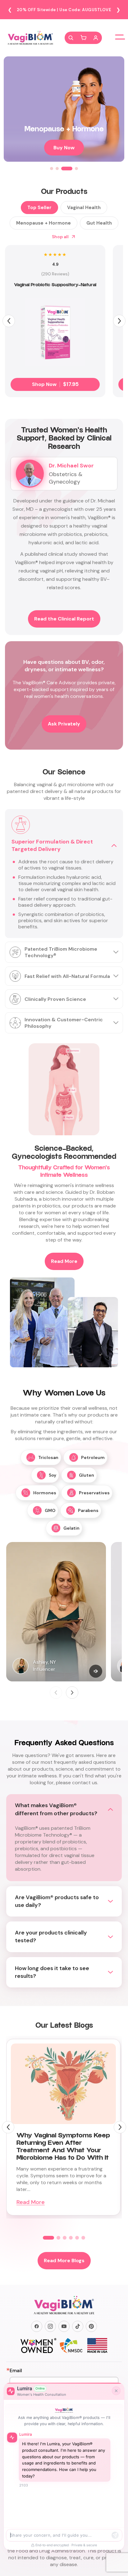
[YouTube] (64, 2326)
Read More (64, 1261)
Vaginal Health (84, 208)
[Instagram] (50, 2326)
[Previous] (9, 321)
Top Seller (39, 208)
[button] (83, 38)
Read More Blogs (64, 2261)
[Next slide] (72, 1693)
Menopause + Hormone (43, 223)
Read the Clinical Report (64, 619)
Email (16, 2371)
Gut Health (99, 223)
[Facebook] (37, 2326)
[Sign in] (96, 38)
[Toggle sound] (96, 1671)
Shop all (60, 237)
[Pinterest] (91, 2326)
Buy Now (64, 148)
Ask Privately (64, 724)
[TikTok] (78, 2326)
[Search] (71, 38)
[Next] (119, 321)
